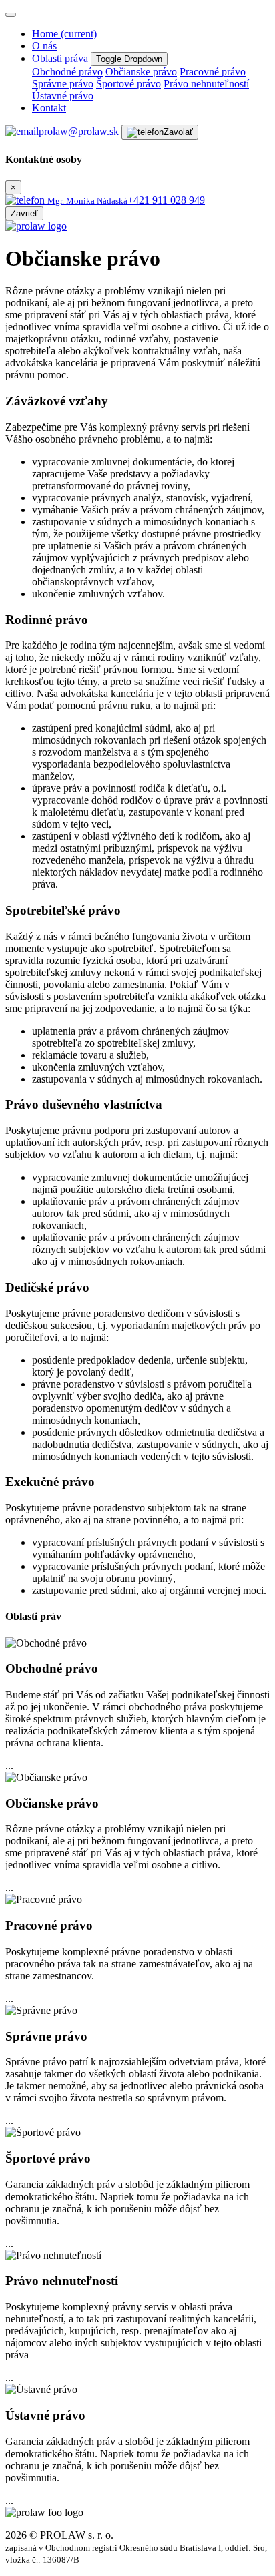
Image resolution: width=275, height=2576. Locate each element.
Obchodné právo (67, 72)
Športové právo (128, 84)
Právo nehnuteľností (206, 84)
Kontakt (49, 108)
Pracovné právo (213, 72)
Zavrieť (24, 213)
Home (64, 34)
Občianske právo (141, 72)
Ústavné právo (63, 96)
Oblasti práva (60, 58)
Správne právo (63, 84)
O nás (44, 46)
